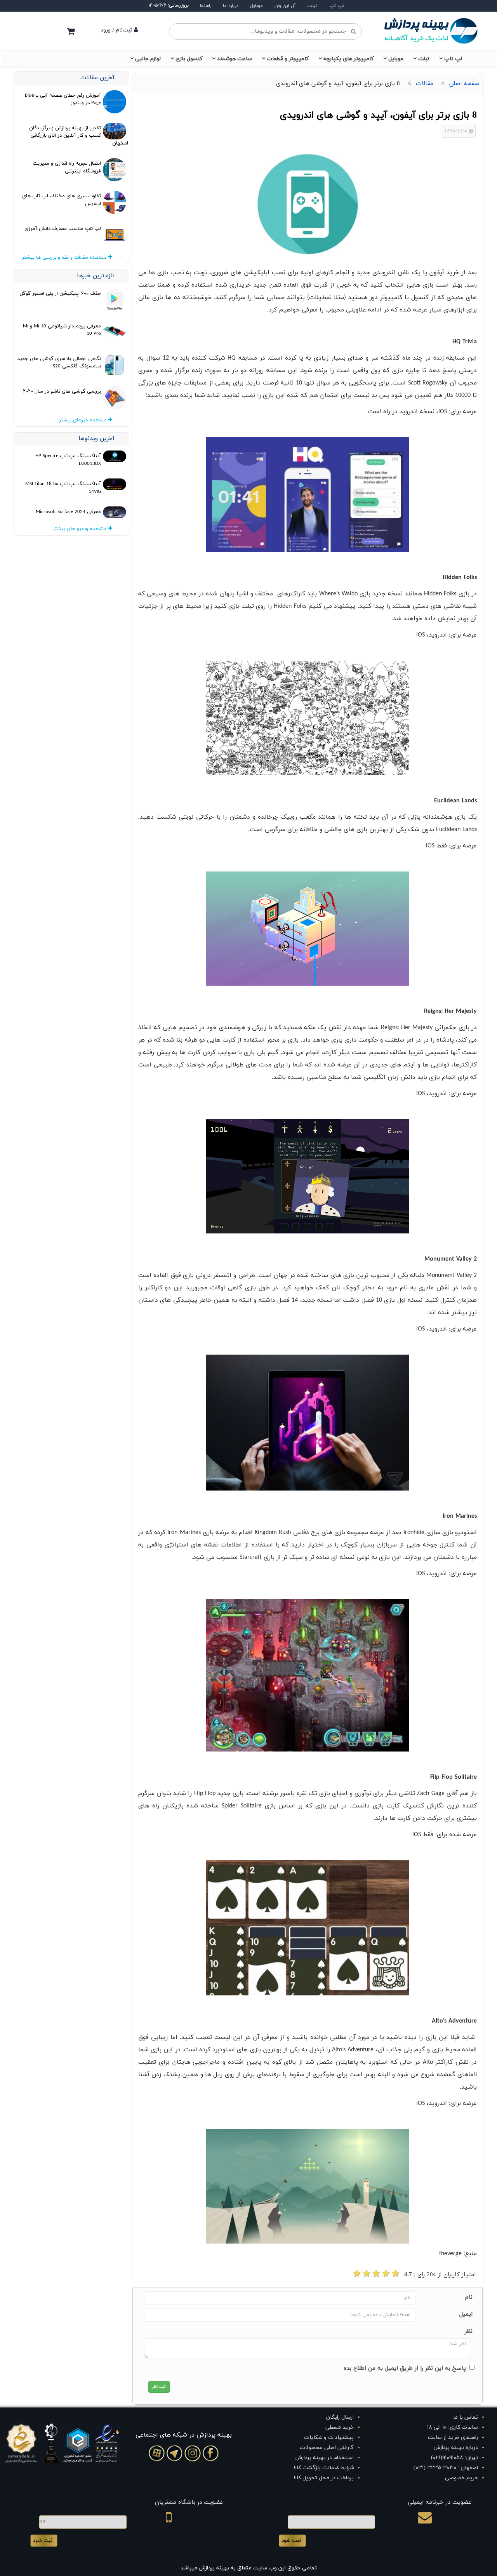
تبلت (313, 6)
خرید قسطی (340, 2427)
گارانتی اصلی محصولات (327, 2448)
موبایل (256, 6)
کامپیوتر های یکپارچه (348, 59)
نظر (469, 2332)
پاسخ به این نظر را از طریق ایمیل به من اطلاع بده (405, 2368)
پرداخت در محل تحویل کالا (324, 2478)
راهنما (206, 6)
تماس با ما (466, 2417)
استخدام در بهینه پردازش (325, 2458)
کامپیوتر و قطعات (288, 59)
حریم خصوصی (461, 2478)
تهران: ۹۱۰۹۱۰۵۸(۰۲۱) (454, 2458)
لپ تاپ (337, 6)
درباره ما (231, 6)
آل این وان (285, 6)
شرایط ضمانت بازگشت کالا (324, 2468)
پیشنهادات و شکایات (329, 2438)
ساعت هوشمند (235, 59)
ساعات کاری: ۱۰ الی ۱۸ (453, 2427)
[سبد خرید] (71, 31)
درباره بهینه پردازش (456, 2448)
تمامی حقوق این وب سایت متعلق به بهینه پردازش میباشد (249, 2568)
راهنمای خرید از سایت (453, 2438)
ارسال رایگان (340, 2417)
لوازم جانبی (148, 59)
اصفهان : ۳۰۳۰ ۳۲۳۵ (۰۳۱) (446, 2468)
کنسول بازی (189, 59)
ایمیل (466, 2314)
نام (469, 2297)
